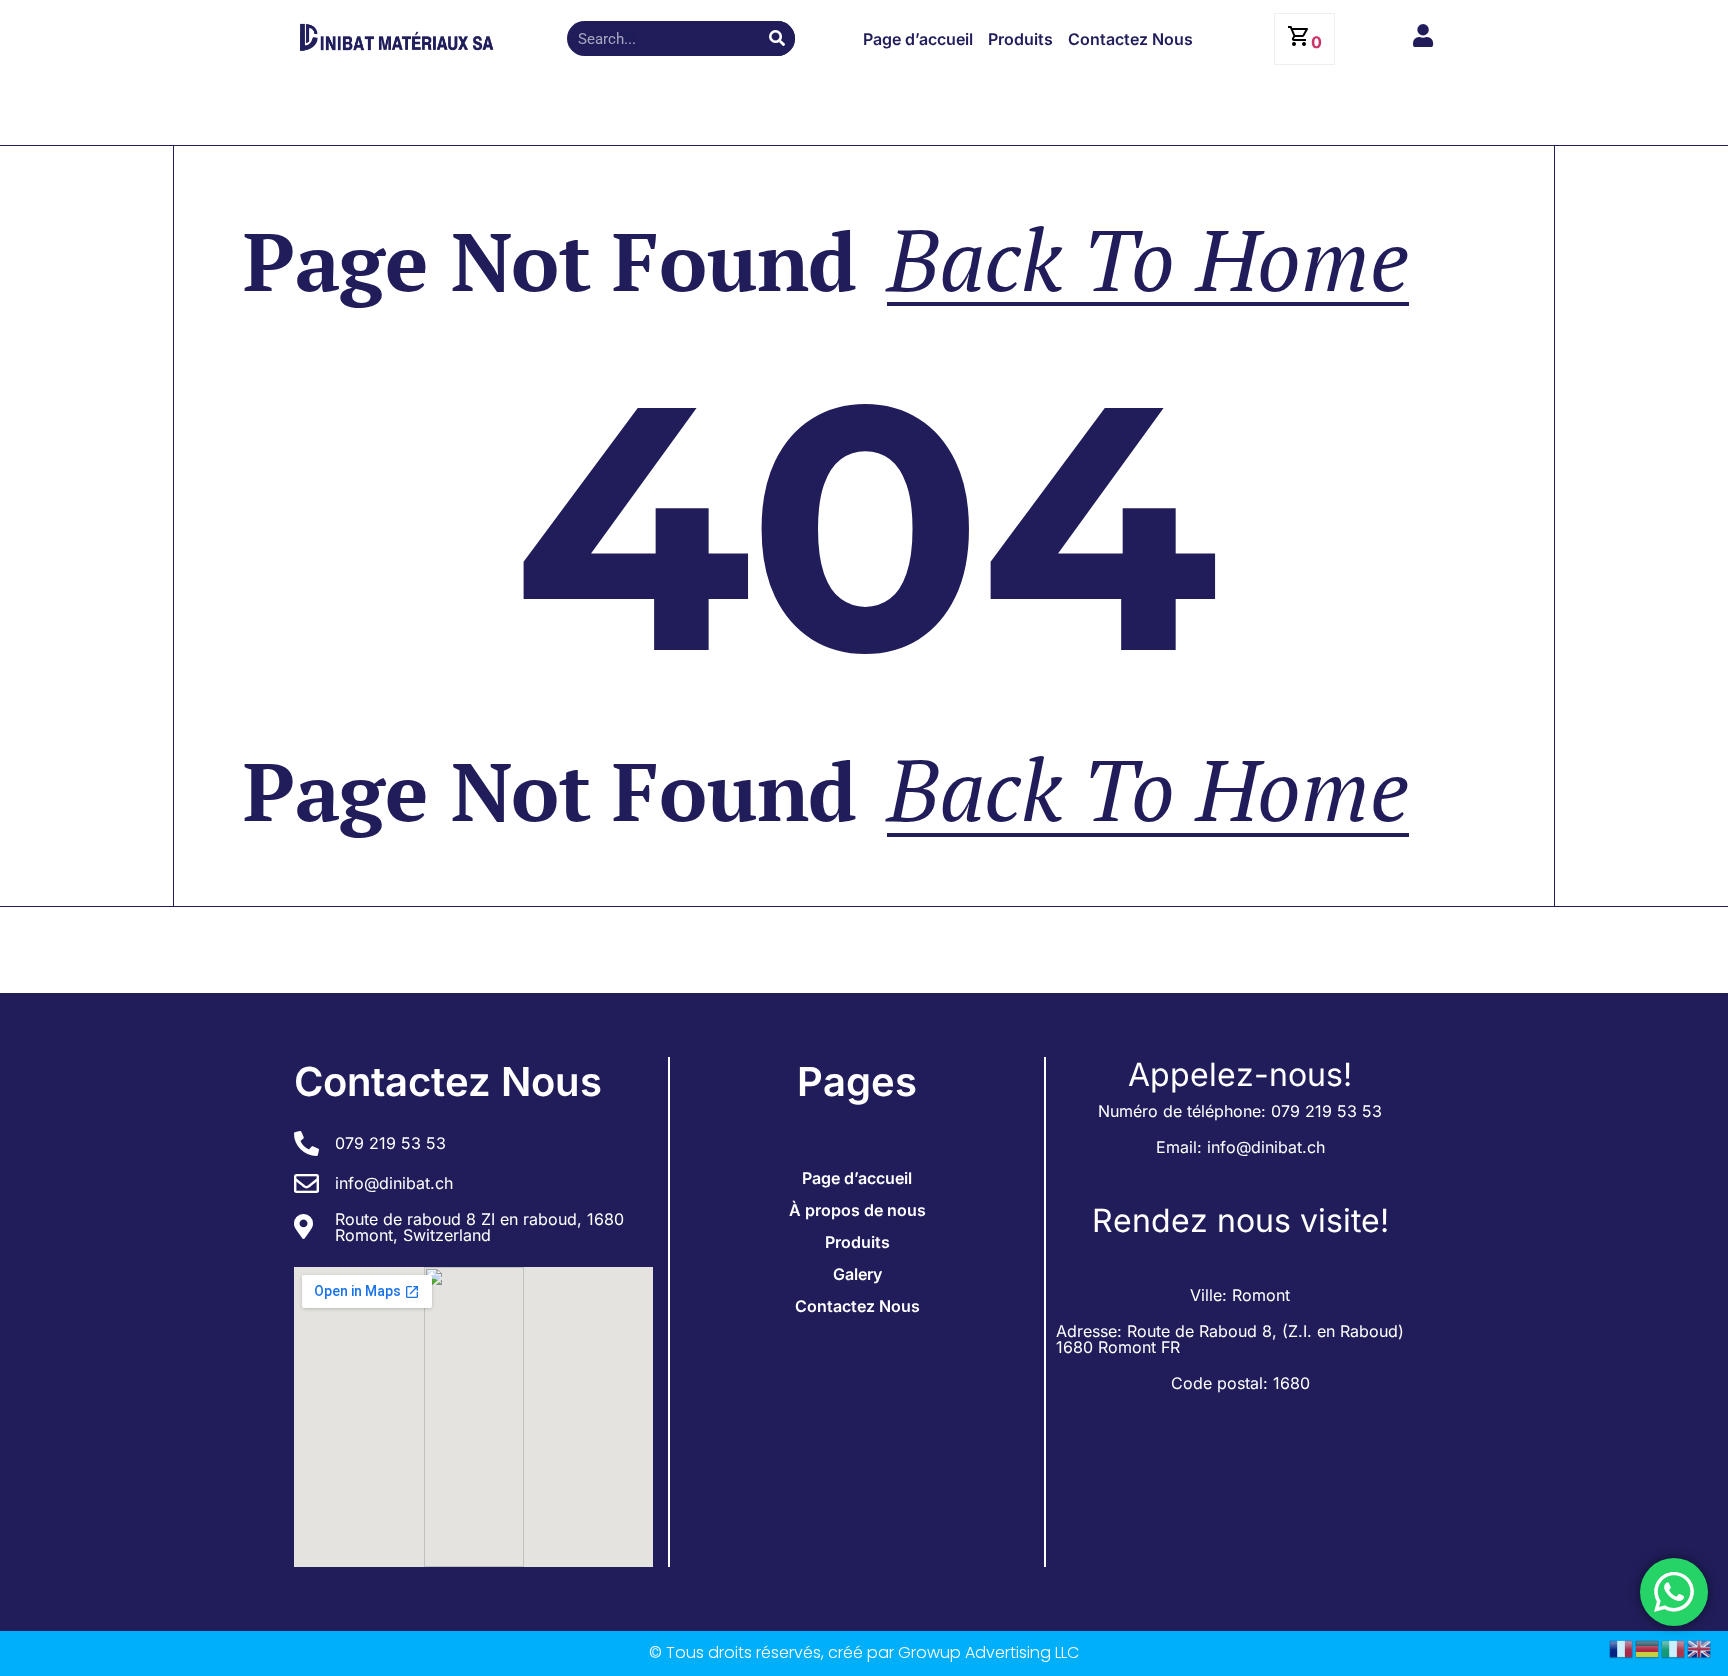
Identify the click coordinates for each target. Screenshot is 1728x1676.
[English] (1700, 1647)
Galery (857, 1274)
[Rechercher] (777, 38)
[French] (1622, 1647)
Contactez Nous (1130, 39)
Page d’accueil (918, 39)
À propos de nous (857, 1210)
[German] (1648, 1647)
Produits (1020, 39)
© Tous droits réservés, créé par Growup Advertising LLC (864, 1652)
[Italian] (1674, 1647)
